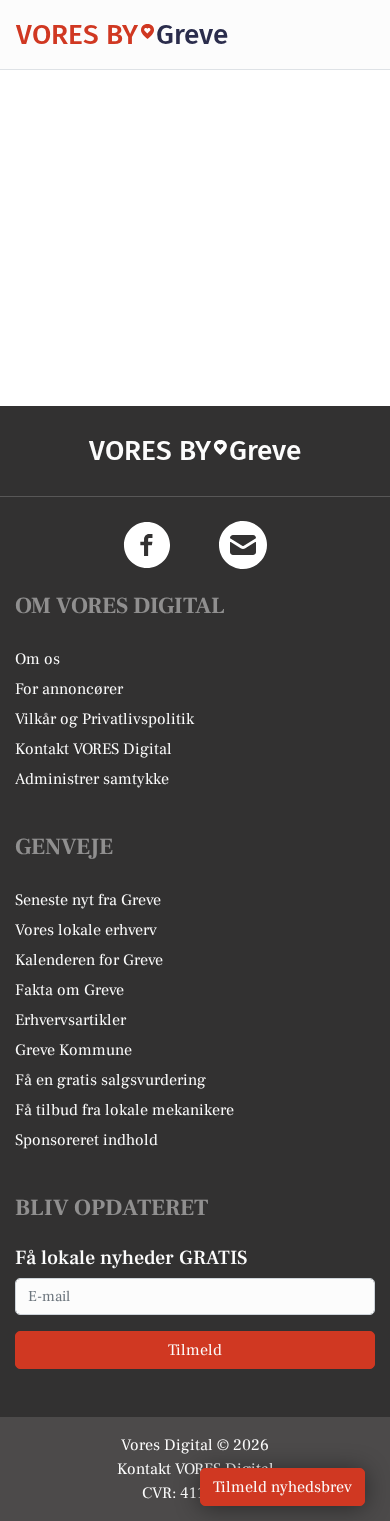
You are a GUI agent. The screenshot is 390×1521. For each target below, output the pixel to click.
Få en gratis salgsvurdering (110, 1080)
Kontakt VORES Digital (93, 749)
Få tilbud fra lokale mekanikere (124, 1110)
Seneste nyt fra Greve (88, 900)
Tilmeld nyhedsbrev (282, 1487)
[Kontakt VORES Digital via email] (243, 545)
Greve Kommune (73, 1050)
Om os (37, 659)
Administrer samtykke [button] (92, 779)
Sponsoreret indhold (86, 1140)
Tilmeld (195, 1350)
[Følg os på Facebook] (147, 545)
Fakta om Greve (69, 990)
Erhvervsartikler (70, 1020)
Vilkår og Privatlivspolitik (104, 719)
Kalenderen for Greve (89, 960)
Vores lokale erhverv (86, 930)
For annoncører (69, 689)
